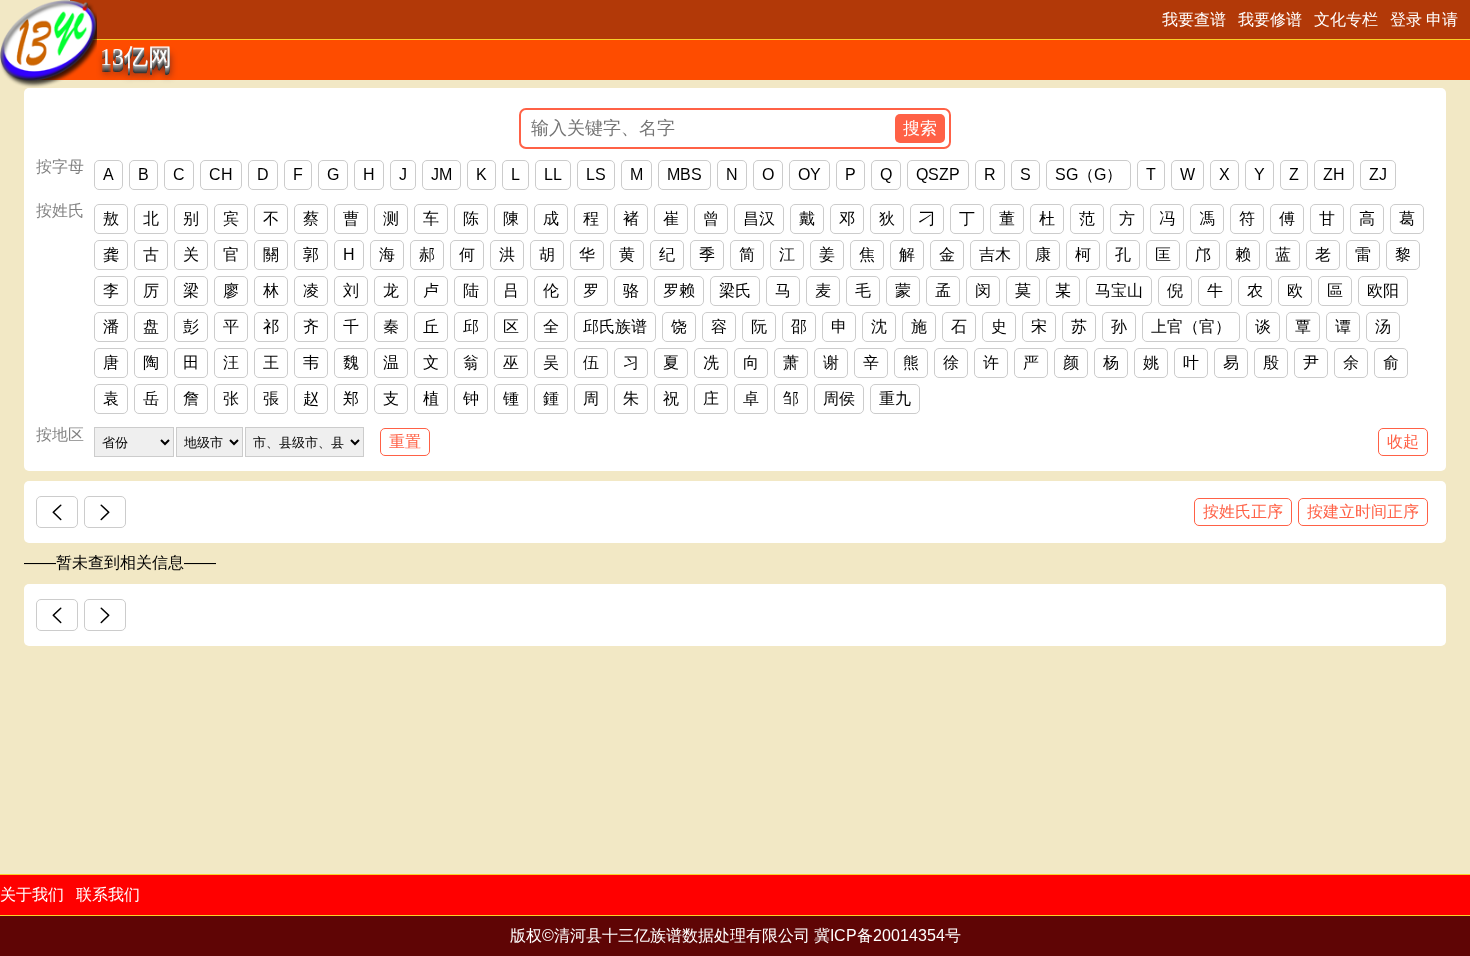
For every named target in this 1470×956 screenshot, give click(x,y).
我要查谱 (1194, 19)
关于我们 (32, 894)
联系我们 (108, 894)
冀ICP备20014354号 (887, 935)
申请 (1442, 19)
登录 (1406, 19)
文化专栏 (1346, 19)
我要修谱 (1270, 19)
